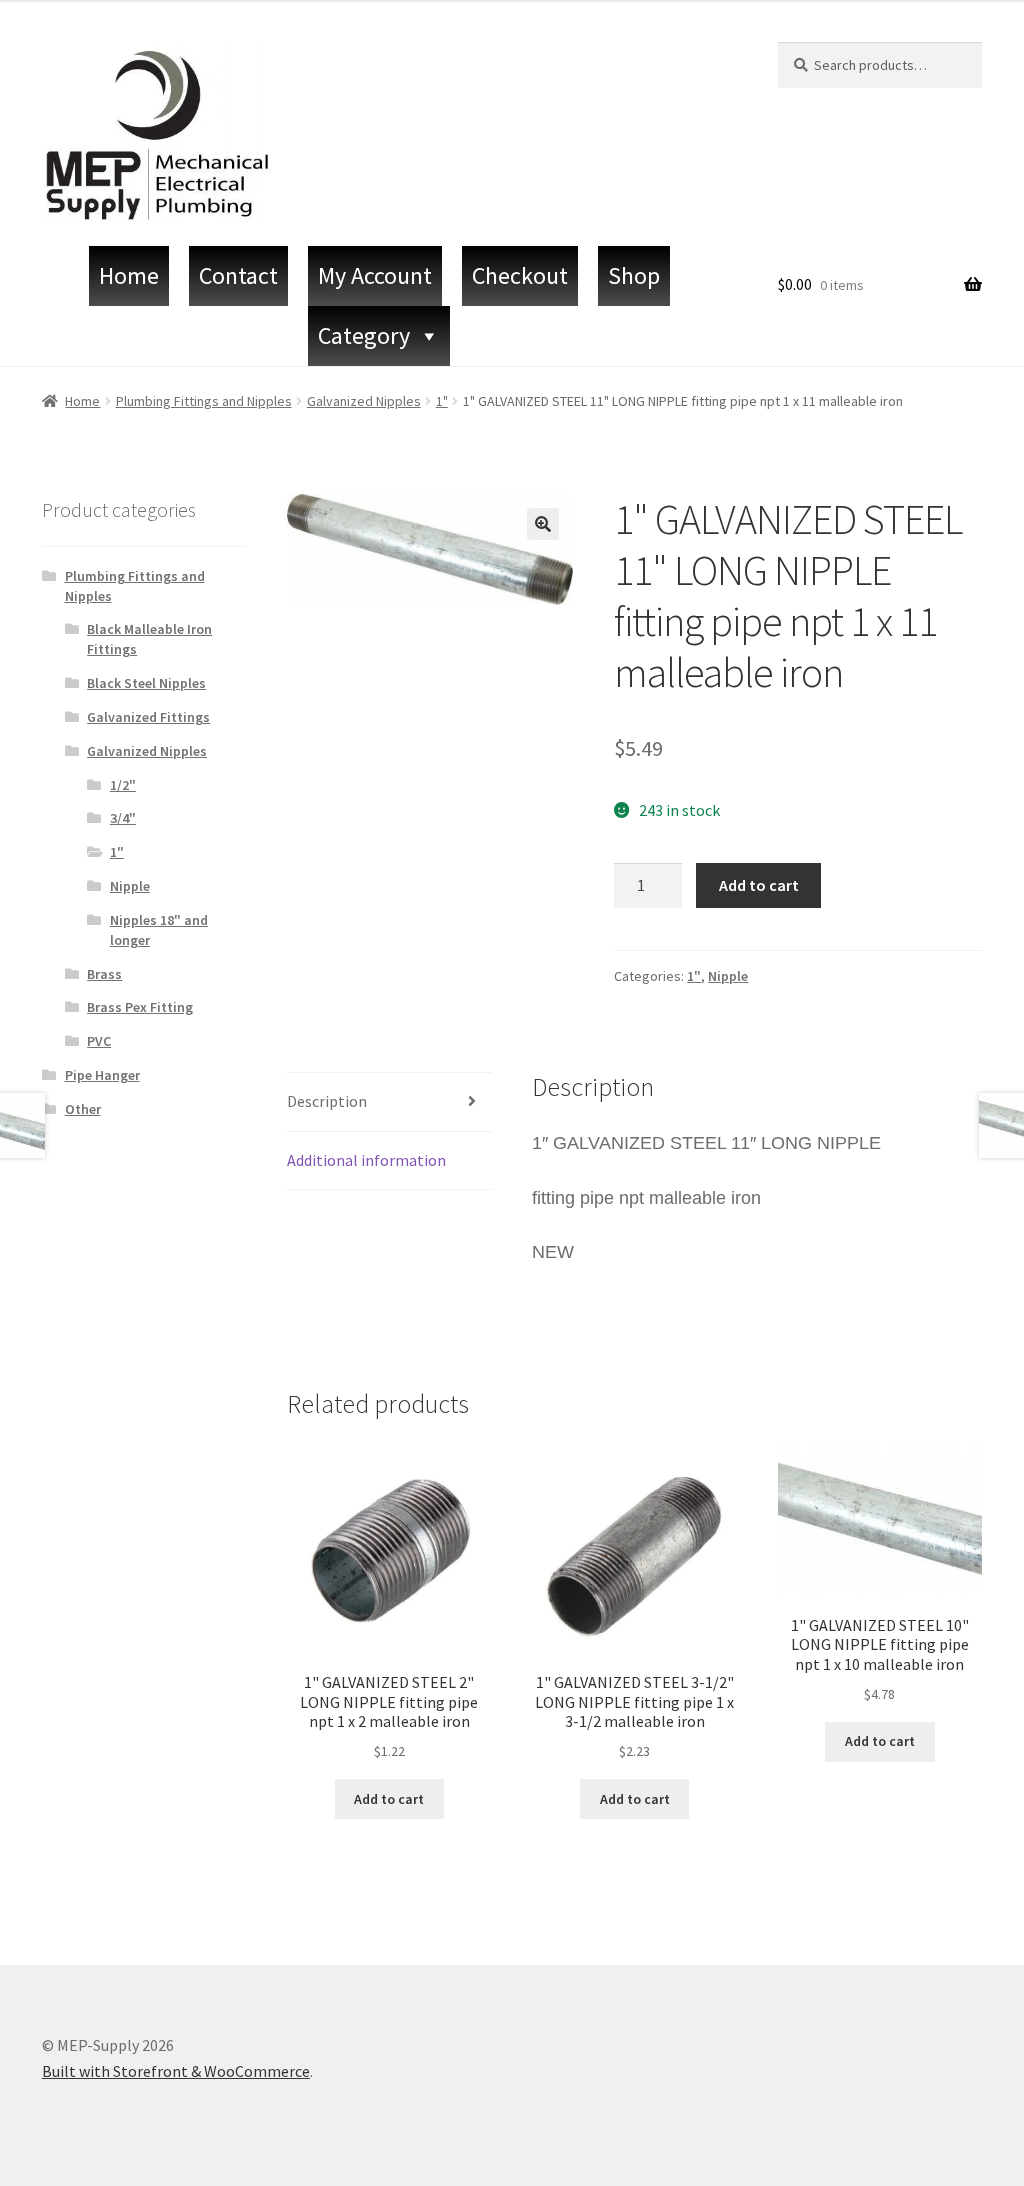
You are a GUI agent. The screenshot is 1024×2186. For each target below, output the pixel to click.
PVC (99, 1041)
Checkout (520, 275)
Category (364, 335)
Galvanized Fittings (148, 717)
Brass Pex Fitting (140, 1007)
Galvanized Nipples (364, 401)
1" (442, 401)
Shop (634, 275)
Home (129, 275)
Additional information (366, 1160)
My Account (375, 275)
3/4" (123, 818)
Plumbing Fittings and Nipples (204, 401)
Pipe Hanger (102, 1075)
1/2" (123, 785)
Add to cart (759, 885)
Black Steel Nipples (146, 683)
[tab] (389, 1102)
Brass (104, 974)
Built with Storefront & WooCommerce (176, 2071)
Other (83, 1109)
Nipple (728, 976)
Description (327, 1101)
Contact (238, 275)
